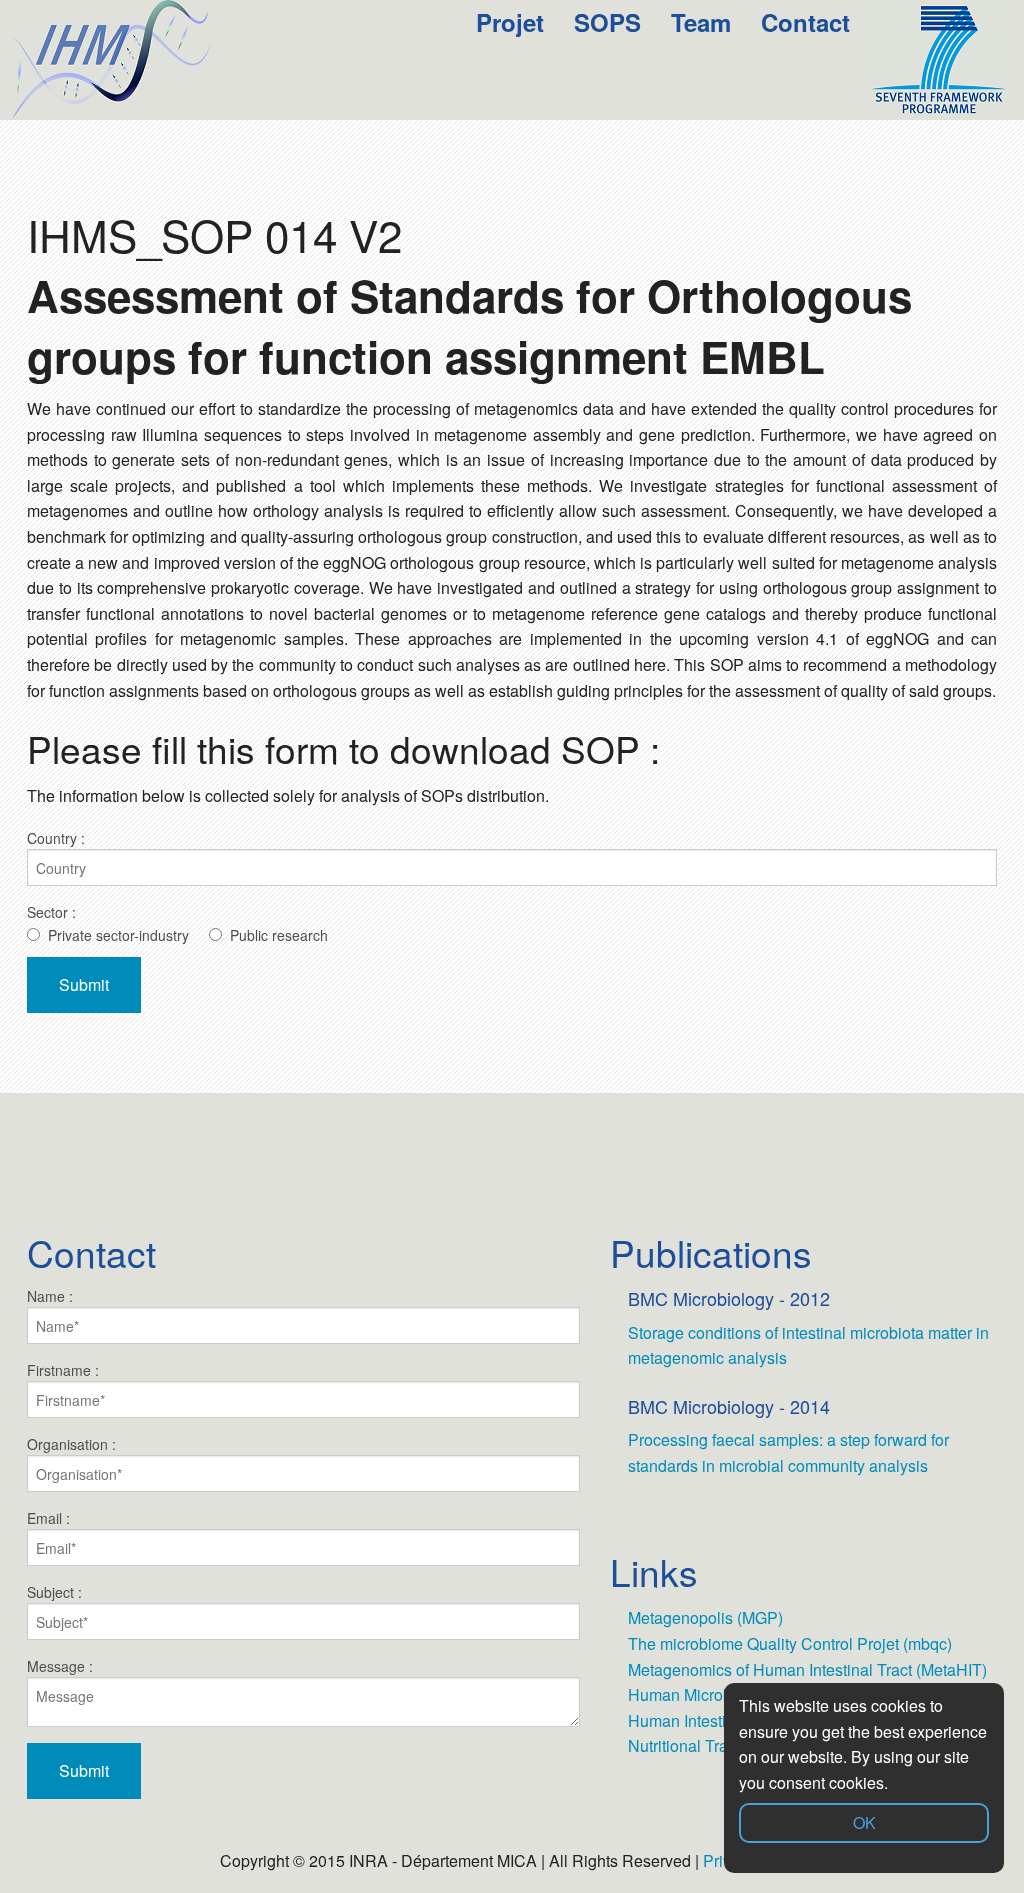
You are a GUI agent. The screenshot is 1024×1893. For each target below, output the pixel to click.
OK (864, 1822)
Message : (60, 1666)
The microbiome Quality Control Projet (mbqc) (790, 1643)
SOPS (607, 22)
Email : (48, 1518)
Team (701, 22)
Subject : (54, 1592)
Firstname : (63, 1370)
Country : (56, 838)
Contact (805, 22)
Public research (279, 935)
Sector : (51, 912)
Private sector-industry (118, 935)
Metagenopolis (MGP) (705, 1617)
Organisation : (71, 1444)
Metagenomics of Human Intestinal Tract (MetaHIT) (807, 1669)
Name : (50, 1296)
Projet (510, 22)
